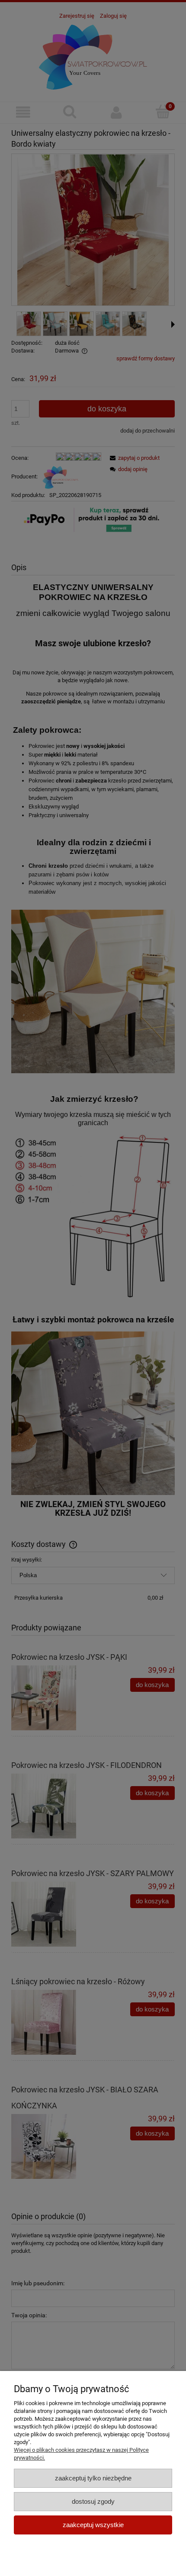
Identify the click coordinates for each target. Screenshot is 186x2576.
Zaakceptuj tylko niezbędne (93, 2478)
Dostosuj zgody (93, 2501)
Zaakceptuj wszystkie (93, 2525)
